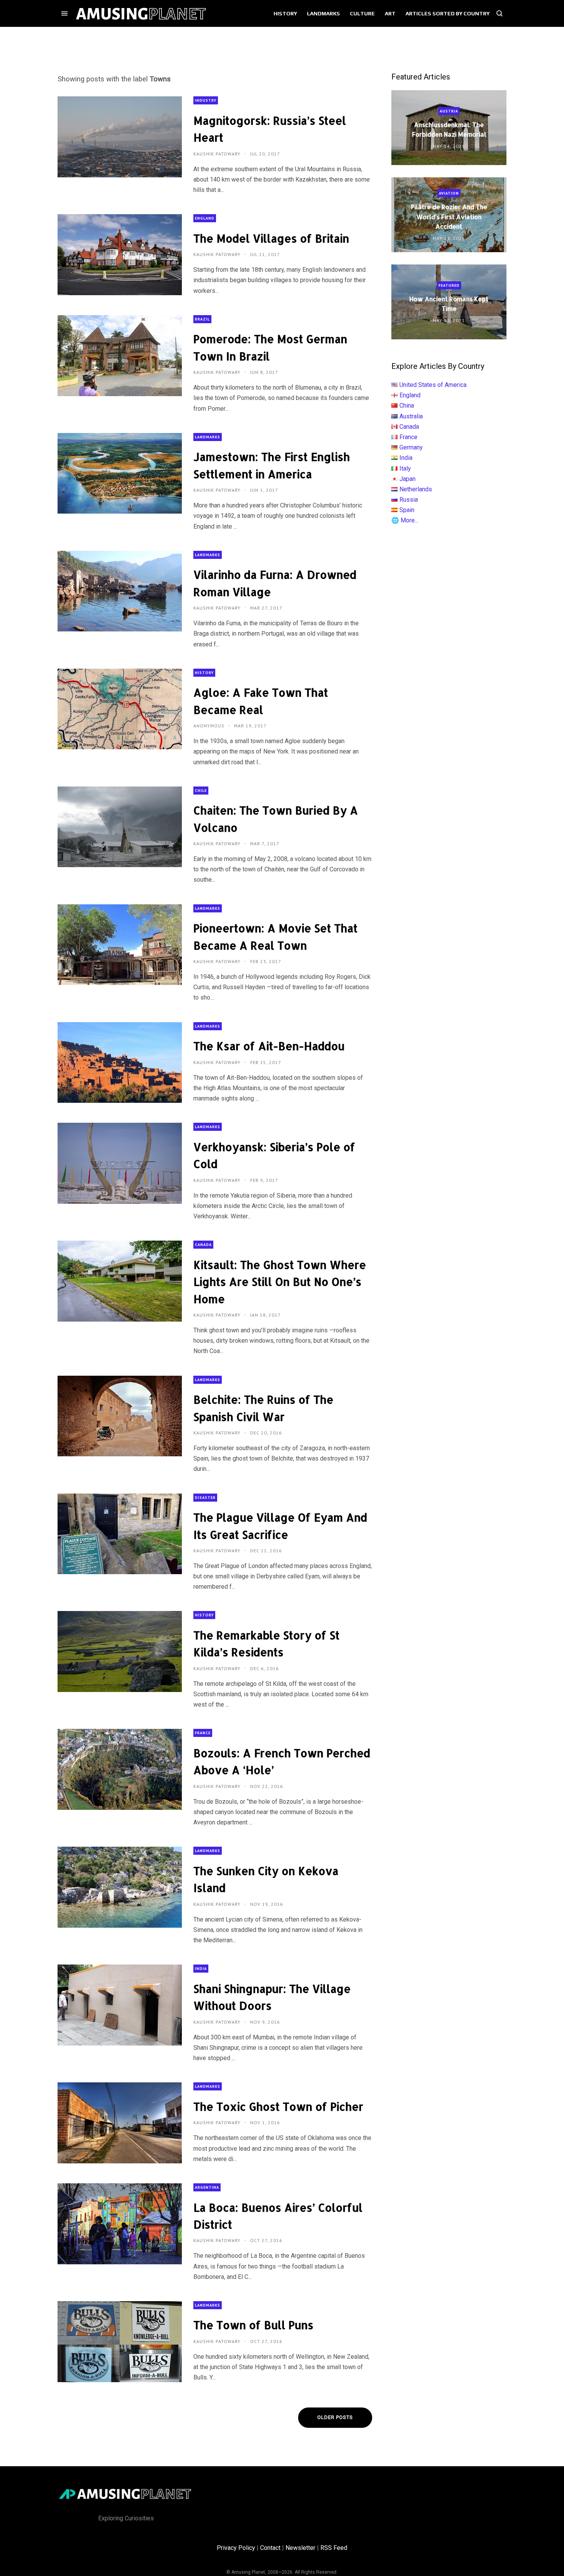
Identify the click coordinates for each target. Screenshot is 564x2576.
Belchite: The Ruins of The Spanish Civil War (263, 1408)
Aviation (449, 193)
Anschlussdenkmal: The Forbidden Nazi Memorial (449, 129)
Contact (270, 2548)
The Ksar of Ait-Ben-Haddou (269, 1046)
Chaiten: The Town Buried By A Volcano (276, 819)
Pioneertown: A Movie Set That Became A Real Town (275, 937)
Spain (407, 510)
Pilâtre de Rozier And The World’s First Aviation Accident (449, 216)
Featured (449, 285)
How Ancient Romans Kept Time (449, 304)
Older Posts (335, 2417)
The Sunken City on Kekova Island (266, 1879)
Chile (201, 791)
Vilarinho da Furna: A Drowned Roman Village (275, 583)
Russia (409, 500)
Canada (203, 1245)
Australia (411, 416)
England (205, 218)
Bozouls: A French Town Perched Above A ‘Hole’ (282, 1761)
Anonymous (210, 726)
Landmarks (208, 437)
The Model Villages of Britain (271, 238)
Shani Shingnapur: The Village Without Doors (272, 1997)
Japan (407, 479)
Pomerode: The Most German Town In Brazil (270, 347)
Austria (449, 111)
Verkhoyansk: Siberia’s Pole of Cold (274, 1155)
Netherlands (416, 489)
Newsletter (300, 2548)
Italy (405, 468)
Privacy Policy (236, 2548)
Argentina (207, 2187)
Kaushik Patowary (218, 154)
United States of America (433, 385)
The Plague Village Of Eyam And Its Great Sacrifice (280, 1526)
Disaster (205, 1498)
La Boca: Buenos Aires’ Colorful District (278, 2216)
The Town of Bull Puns (253, 2325)
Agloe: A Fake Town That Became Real (261, 701)
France (203, 1733)
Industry (206, 100)
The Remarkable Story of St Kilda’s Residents (266, 1644)
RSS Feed (334, 2548)
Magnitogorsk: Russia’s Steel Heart (270, 129)
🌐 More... (405, 520)
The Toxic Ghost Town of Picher (278, 2107)
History (204, 673)
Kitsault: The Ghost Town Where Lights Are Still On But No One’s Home (280, 1282)
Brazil (202, 319)
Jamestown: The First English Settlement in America (272, 465)
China (407, 406)
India (201, 1969)
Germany (411, 447)
